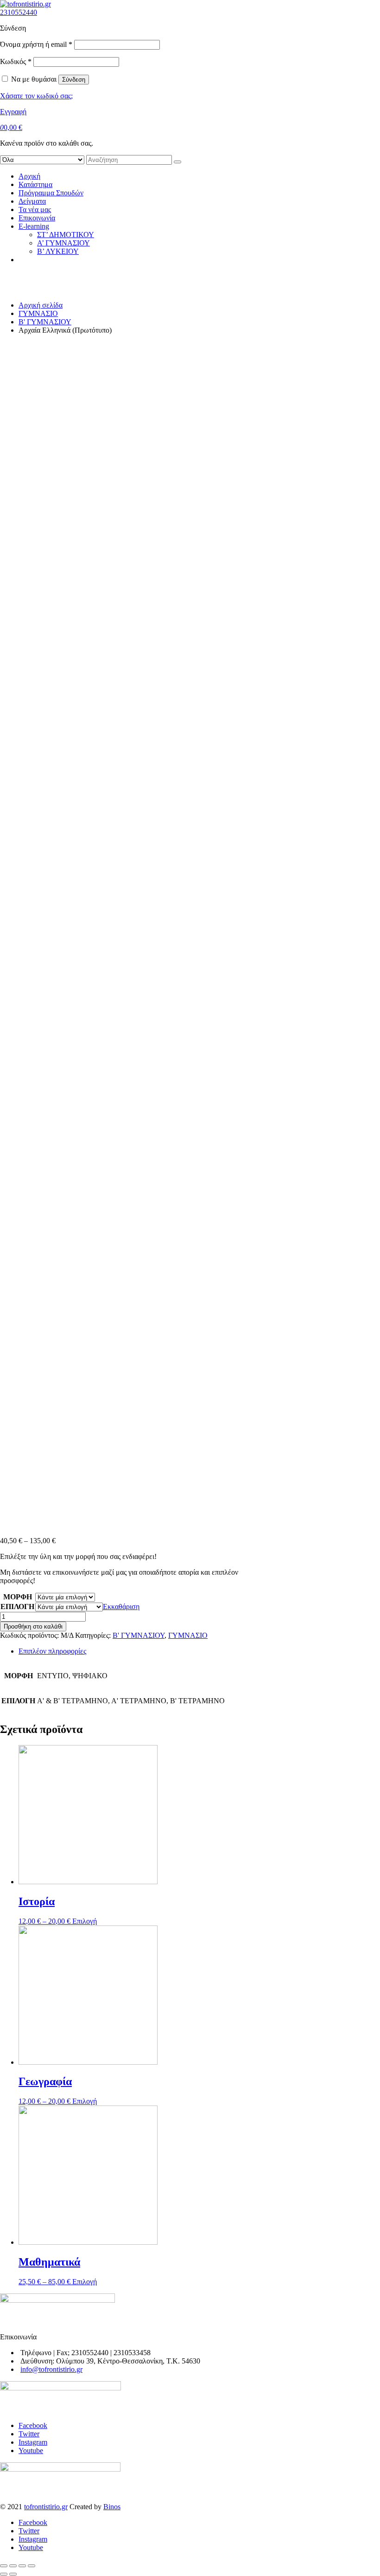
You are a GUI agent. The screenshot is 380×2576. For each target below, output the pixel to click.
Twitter (29, 2434)
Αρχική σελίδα (41, 305)
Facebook (33, 2425)
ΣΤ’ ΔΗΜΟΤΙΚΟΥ (66, 235)
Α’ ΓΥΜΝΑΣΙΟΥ (63, 243)
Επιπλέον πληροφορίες (52, 1651)
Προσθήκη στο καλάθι (33, 1626)
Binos (112, 2507)
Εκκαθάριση (121, 1607)
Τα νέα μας (35, 209)
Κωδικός (16, 61)
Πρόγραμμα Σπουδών (51, 193)
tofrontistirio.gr (46, 2507)
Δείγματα (32, 201)
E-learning (34, 226)
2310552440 (19, 12)
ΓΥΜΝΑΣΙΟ (38, 313)
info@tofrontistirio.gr (51, 2369)
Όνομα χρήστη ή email (36, 44)
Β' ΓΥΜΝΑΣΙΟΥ (45, 322)
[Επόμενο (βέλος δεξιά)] (13, 2574)
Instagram (33, 2442)
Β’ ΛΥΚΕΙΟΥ (58, 251)
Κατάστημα (35, 184)
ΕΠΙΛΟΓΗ (17, 1607)
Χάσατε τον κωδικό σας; (36, 96)
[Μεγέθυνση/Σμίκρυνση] (32, 2566)
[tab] (199, 1651)
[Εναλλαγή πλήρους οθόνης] (22, 2566)
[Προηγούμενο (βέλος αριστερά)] (4, 2574)
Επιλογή (85, 1921)
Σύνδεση (74, 80)
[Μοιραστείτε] (13, 2566)
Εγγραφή (13, 112)
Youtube (31, 2450)
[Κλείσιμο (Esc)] (4, 2566)
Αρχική (29, 176)
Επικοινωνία (37, 218)
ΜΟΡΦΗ (18, 1597)
